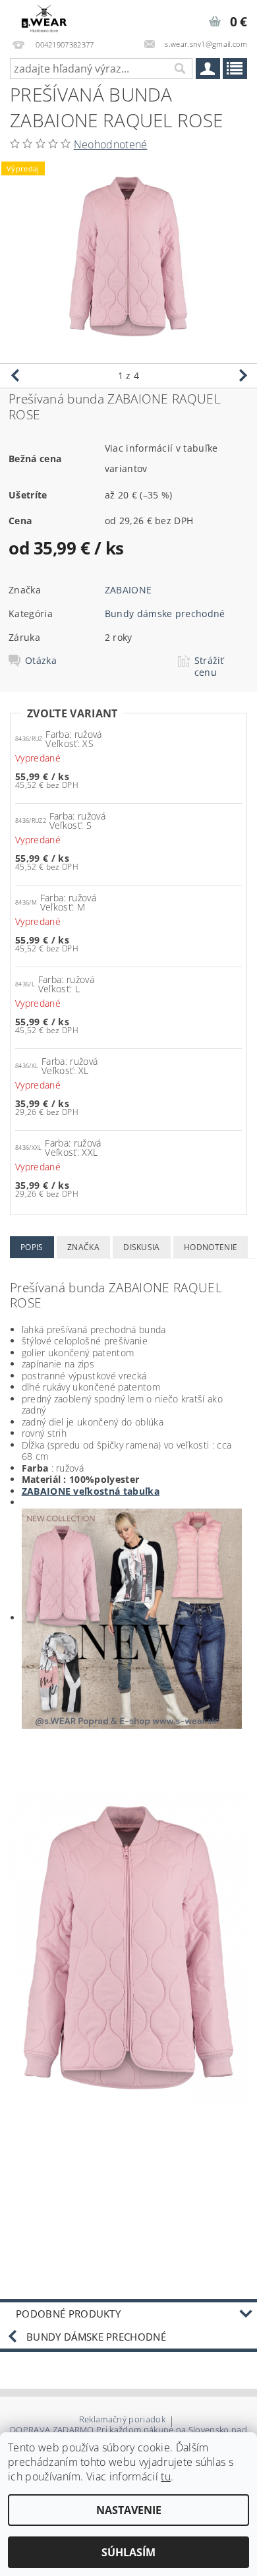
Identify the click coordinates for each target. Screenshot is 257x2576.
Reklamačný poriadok (122, 2420)
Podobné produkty (68, 2314)
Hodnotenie (211, 1247)
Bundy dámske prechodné (165, 614)
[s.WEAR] (44, 17)
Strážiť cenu (209, 667)
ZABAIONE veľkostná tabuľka (91, 1491)
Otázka (41, 661)
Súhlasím (128, 2552)
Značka (83, 1247)
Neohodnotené (111, 144)
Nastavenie (129, 2510)
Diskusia (142, 1247)
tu (166, 2476)
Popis (32, 1247)
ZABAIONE (128, 590)
